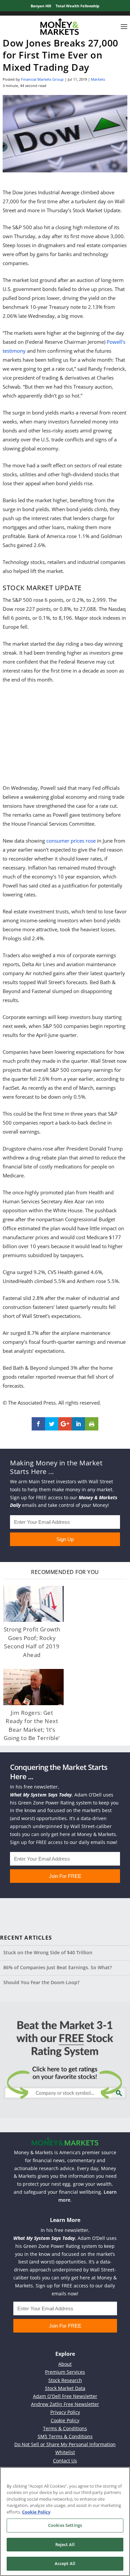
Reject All (65, 2544)
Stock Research (65, 2380)
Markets (98, 79)
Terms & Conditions (65, 2428)
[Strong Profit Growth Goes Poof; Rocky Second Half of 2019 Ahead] (33, 1604)
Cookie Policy (65, 2420)
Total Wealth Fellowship (77, 6)
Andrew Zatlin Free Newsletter (65, 2404)
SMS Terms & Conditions (65, 2436)
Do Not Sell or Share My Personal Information (65, 2444)
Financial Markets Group (42, 79)
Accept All (65, 2563)
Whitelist (65, 2452)
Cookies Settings (65, 2525)
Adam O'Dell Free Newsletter (65, 2396)
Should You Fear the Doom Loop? (41, 1982)
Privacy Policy (65, 2412)
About (65, 2364)
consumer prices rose (71, 841)
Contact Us (65, 2461)
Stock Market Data (65, 2388)
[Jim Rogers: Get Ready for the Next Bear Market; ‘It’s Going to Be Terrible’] (33, 1687)
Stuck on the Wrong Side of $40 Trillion (48, 1952)
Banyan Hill (41, 6)
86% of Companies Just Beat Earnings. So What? (57, 1967)
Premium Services (65, 2372)
